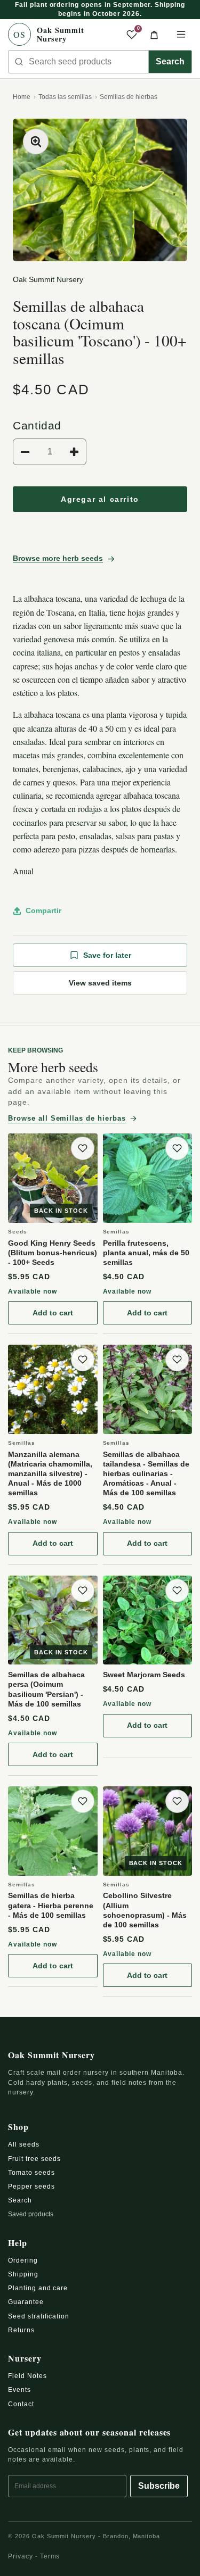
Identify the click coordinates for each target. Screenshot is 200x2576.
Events (19, 2390)
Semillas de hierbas (129, 97)
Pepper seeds (31, 2186)
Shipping (23, 2274)
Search (170, 61)
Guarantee (26, 2302)
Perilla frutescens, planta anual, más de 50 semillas (146, 1253)
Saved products (31, 2214)
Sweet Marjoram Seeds (144, 1675)
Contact (21, 2404)
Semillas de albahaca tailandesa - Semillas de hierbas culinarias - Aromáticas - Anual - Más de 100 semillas (146, 1474)
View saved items (100, 983)
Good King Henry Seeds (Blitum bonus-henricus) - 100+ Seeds (53, 1253)
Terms (50, 2556)
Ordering (23, 2260)
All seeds (24, 2144)
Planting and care (38, 2288)
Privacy (21, 2556)
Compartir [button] (43, 910)
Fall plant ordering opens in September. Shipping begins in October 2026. (100, 9)
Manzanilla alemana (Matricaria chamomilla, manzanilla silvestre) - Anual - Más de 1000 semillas (50, 1474)
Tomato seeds (31, 2173)
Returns (21, 2330)
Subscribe (159, 2486)
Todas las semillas (65, 97)
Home (22, 97)
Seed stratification (39, 2316)
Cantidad (37, 425)
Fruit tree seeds (34, 2159)
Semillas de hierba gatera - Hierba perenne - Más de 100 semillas (51, 1905)
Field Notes (27, 2376)
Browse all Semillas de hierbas (67, 1118)
